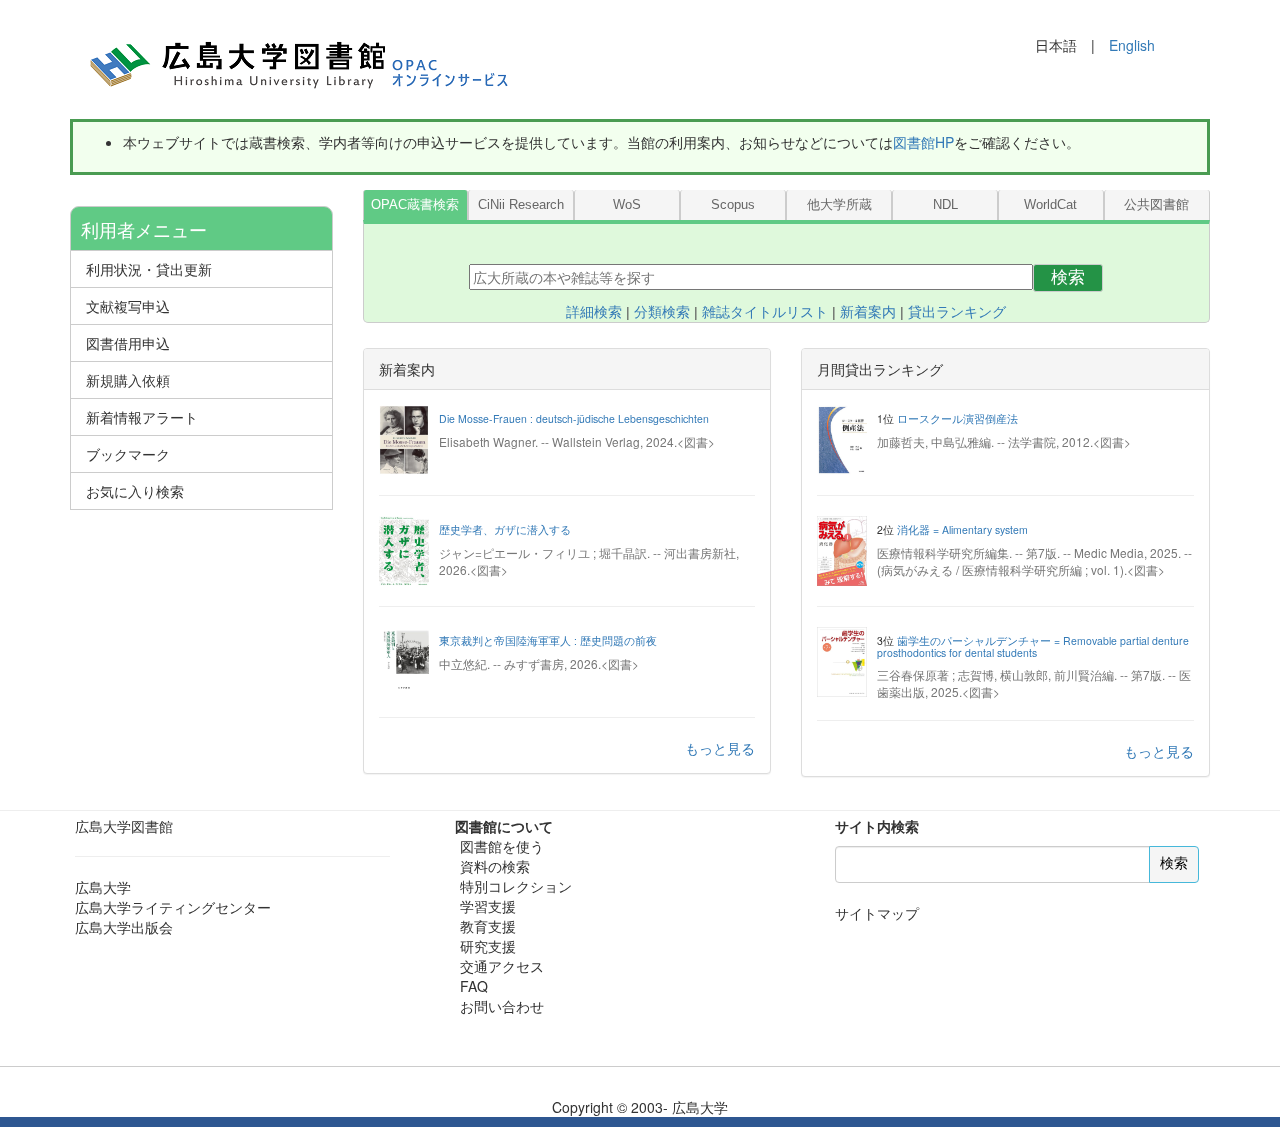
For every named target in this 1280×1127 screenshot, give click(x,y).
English (1132, 45)
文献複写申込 (128, 306)
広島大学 (103, 887)
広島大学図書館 (124, 826)
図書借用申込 (128, 343)
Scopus (733, 205)
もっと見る (720, 748)
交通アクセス (502, 966)
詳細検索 (594, 312)
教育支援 (488, 926)
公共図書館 (1156, 205)
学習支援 (488, 906)
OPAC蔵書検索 (415, 205)
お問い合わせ (502, 1006)
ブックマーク (128, 454)
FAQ (474, 986)
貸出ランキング (957, 312)
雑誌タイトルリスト (765, 312)
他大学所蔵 (839, 205)
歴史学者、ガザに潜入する (505, 529)
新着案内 (868, 312)
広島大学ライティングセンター (173, 907)
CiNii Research (521, 205)
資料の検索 (495, 866)
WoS (627, 205)
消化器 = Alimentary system (962, 529)
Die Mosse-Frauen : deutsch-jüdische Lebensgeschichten (574, 418)
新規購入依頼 (128, 380)
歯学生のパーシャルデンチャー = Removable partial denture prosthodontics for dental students (1033, 646)
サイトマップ (877, 913)
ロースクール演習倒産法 (957, 418)
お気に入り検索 (135, 491)
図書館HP (923, 142)
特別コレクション (516, 886)
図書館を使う (502, 846)
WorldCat (1050, 205)
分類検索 (662, 312)
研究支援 (488, 946)
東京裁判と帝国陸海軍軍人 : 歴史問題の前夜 (548, 640)
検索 (1068, 277)
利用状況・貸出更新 (149, 269)
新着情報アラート (142, 417)
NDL (945, 205)
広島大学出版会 (124, 927)
